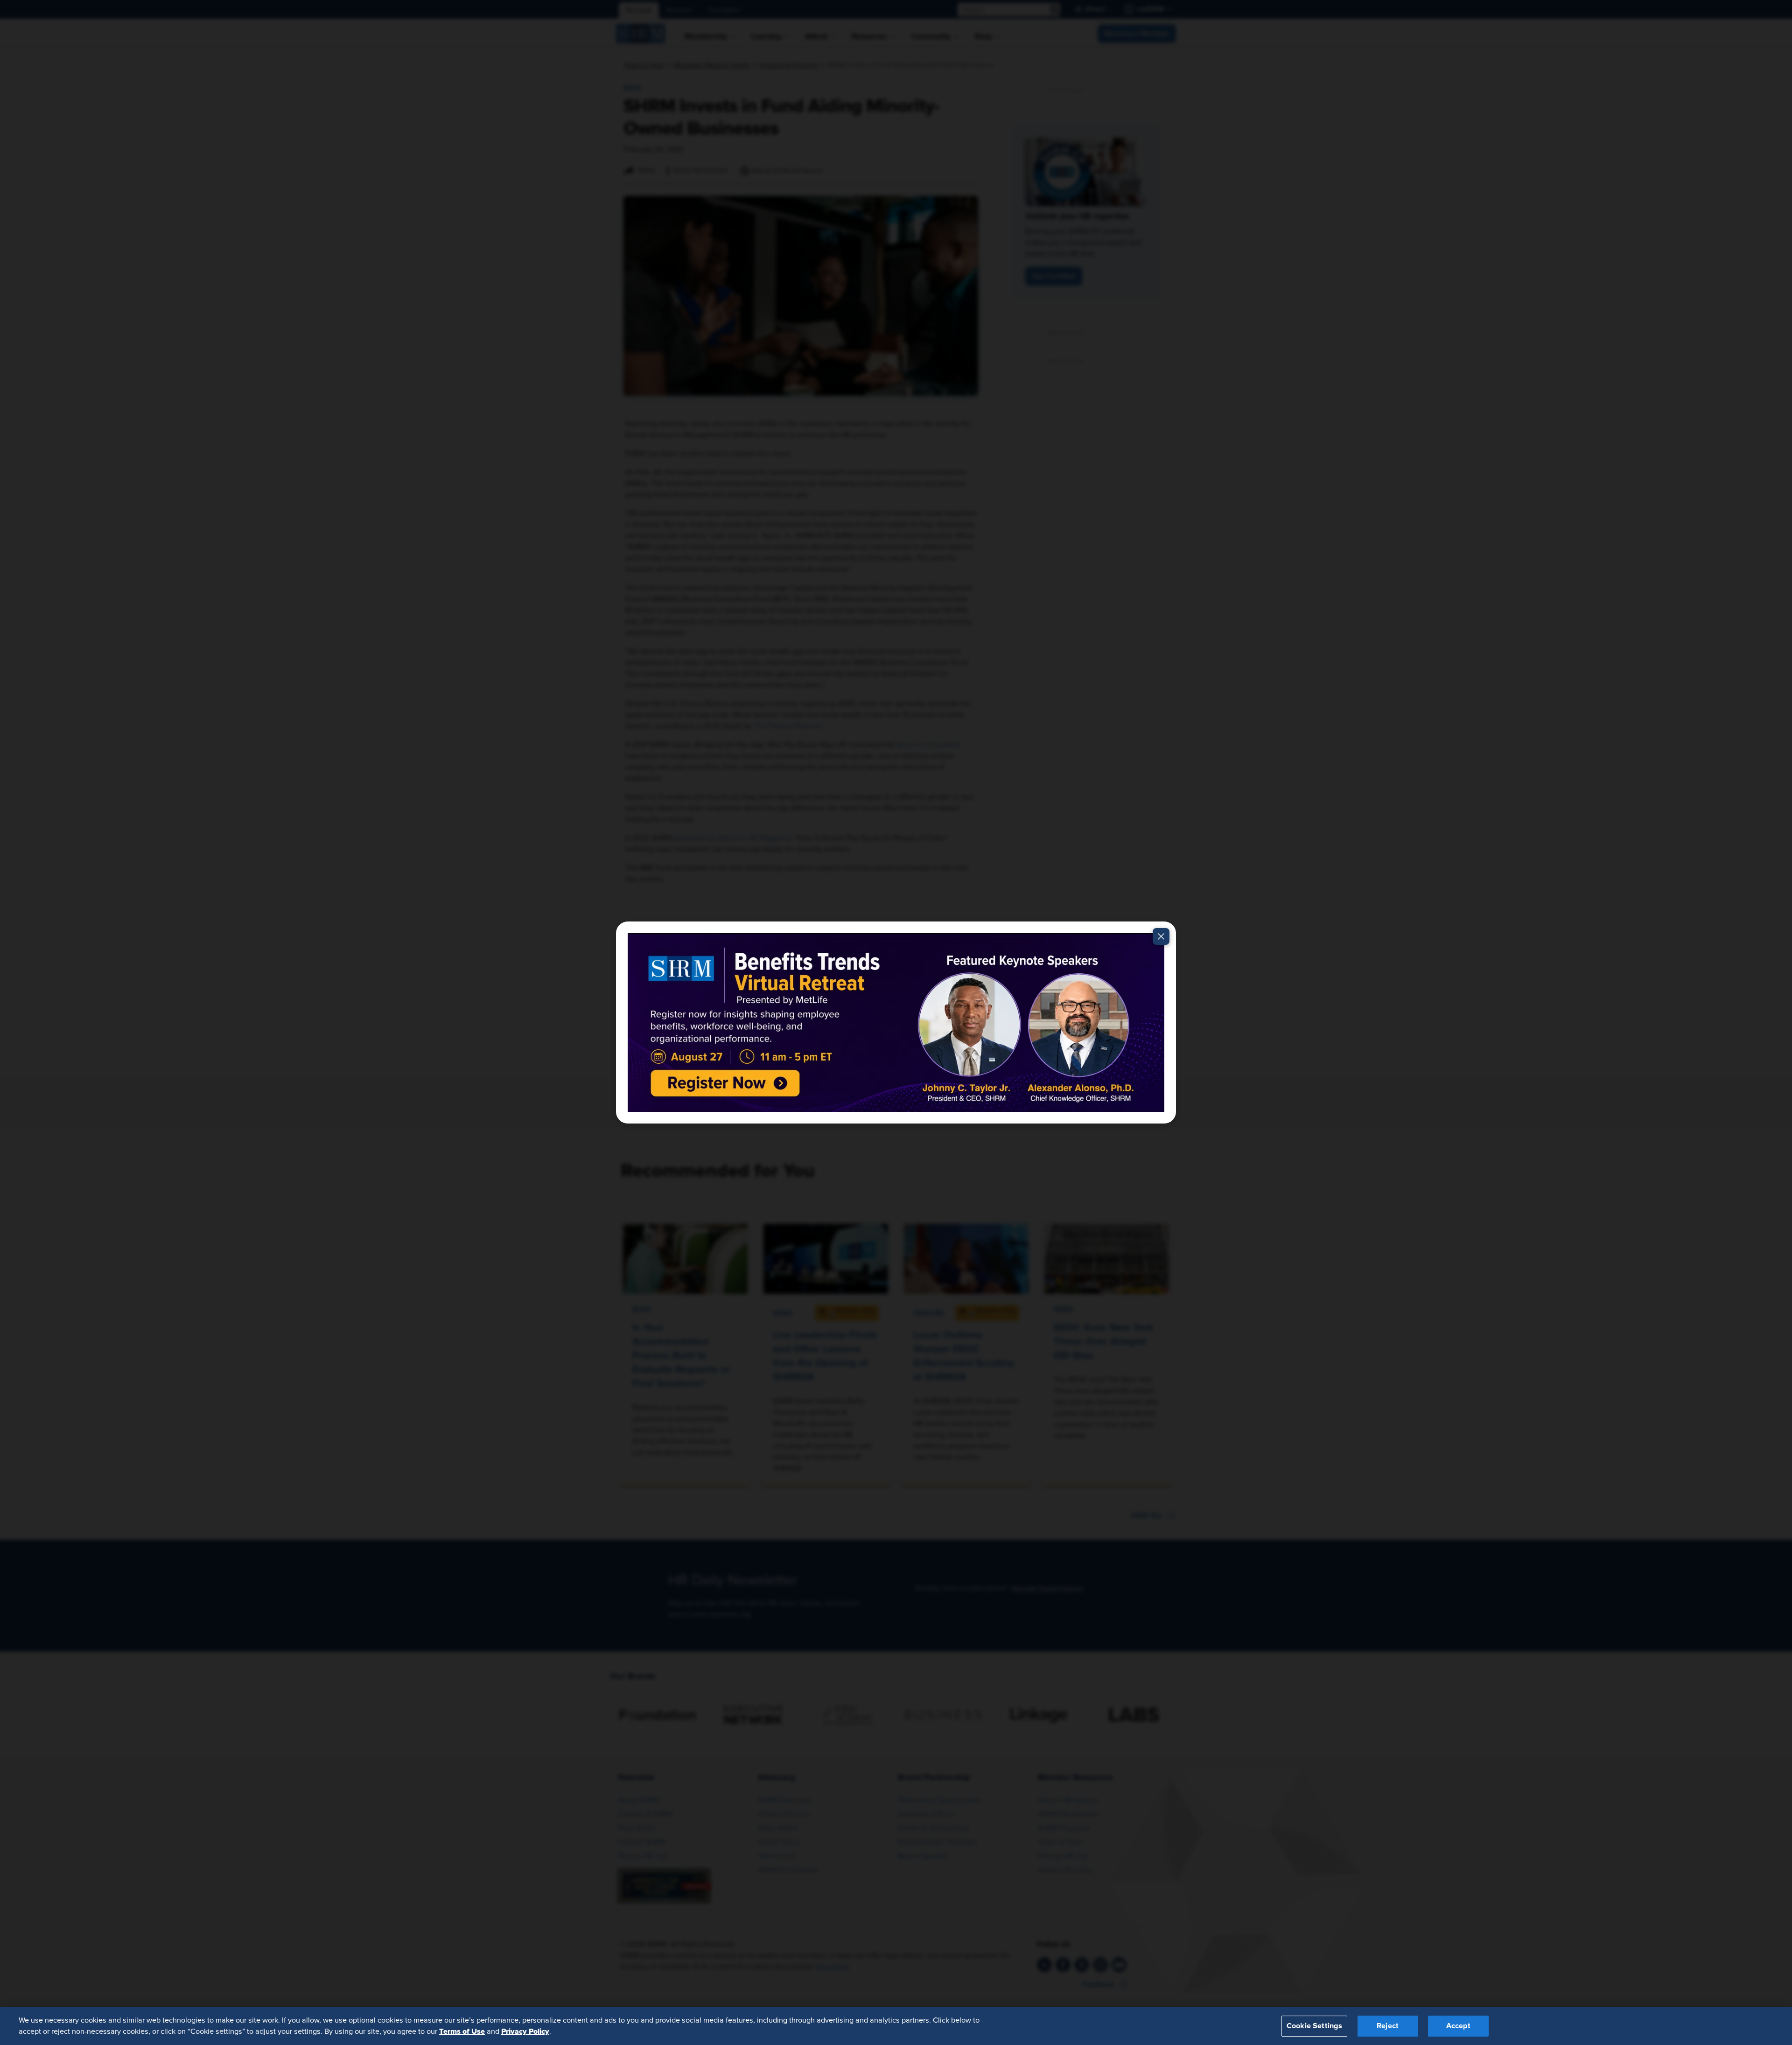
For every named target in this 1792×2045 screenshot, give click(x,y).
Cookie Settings (1314, 2026)
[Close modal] (1161, 936)
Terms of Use (462, 2031)
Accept (1458, 2026)
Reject (1388, 2026)
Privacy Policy (525, 2031)
